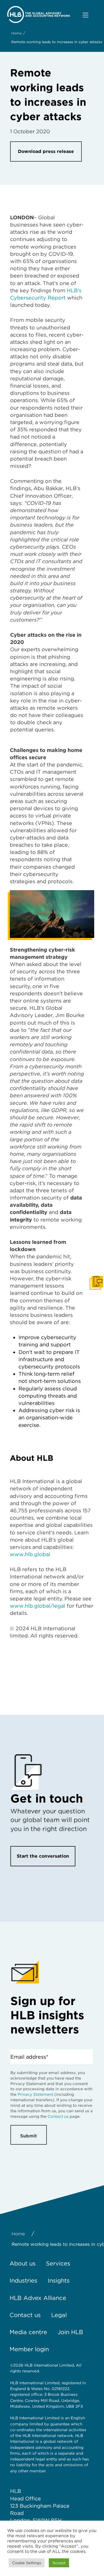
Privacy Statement (35, 2094)
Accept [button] (59, 2563)
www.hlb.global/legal (38, 1606)
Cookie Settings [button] (27, 2563)
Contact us (58, 2116)
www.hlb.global (30, 1554)
